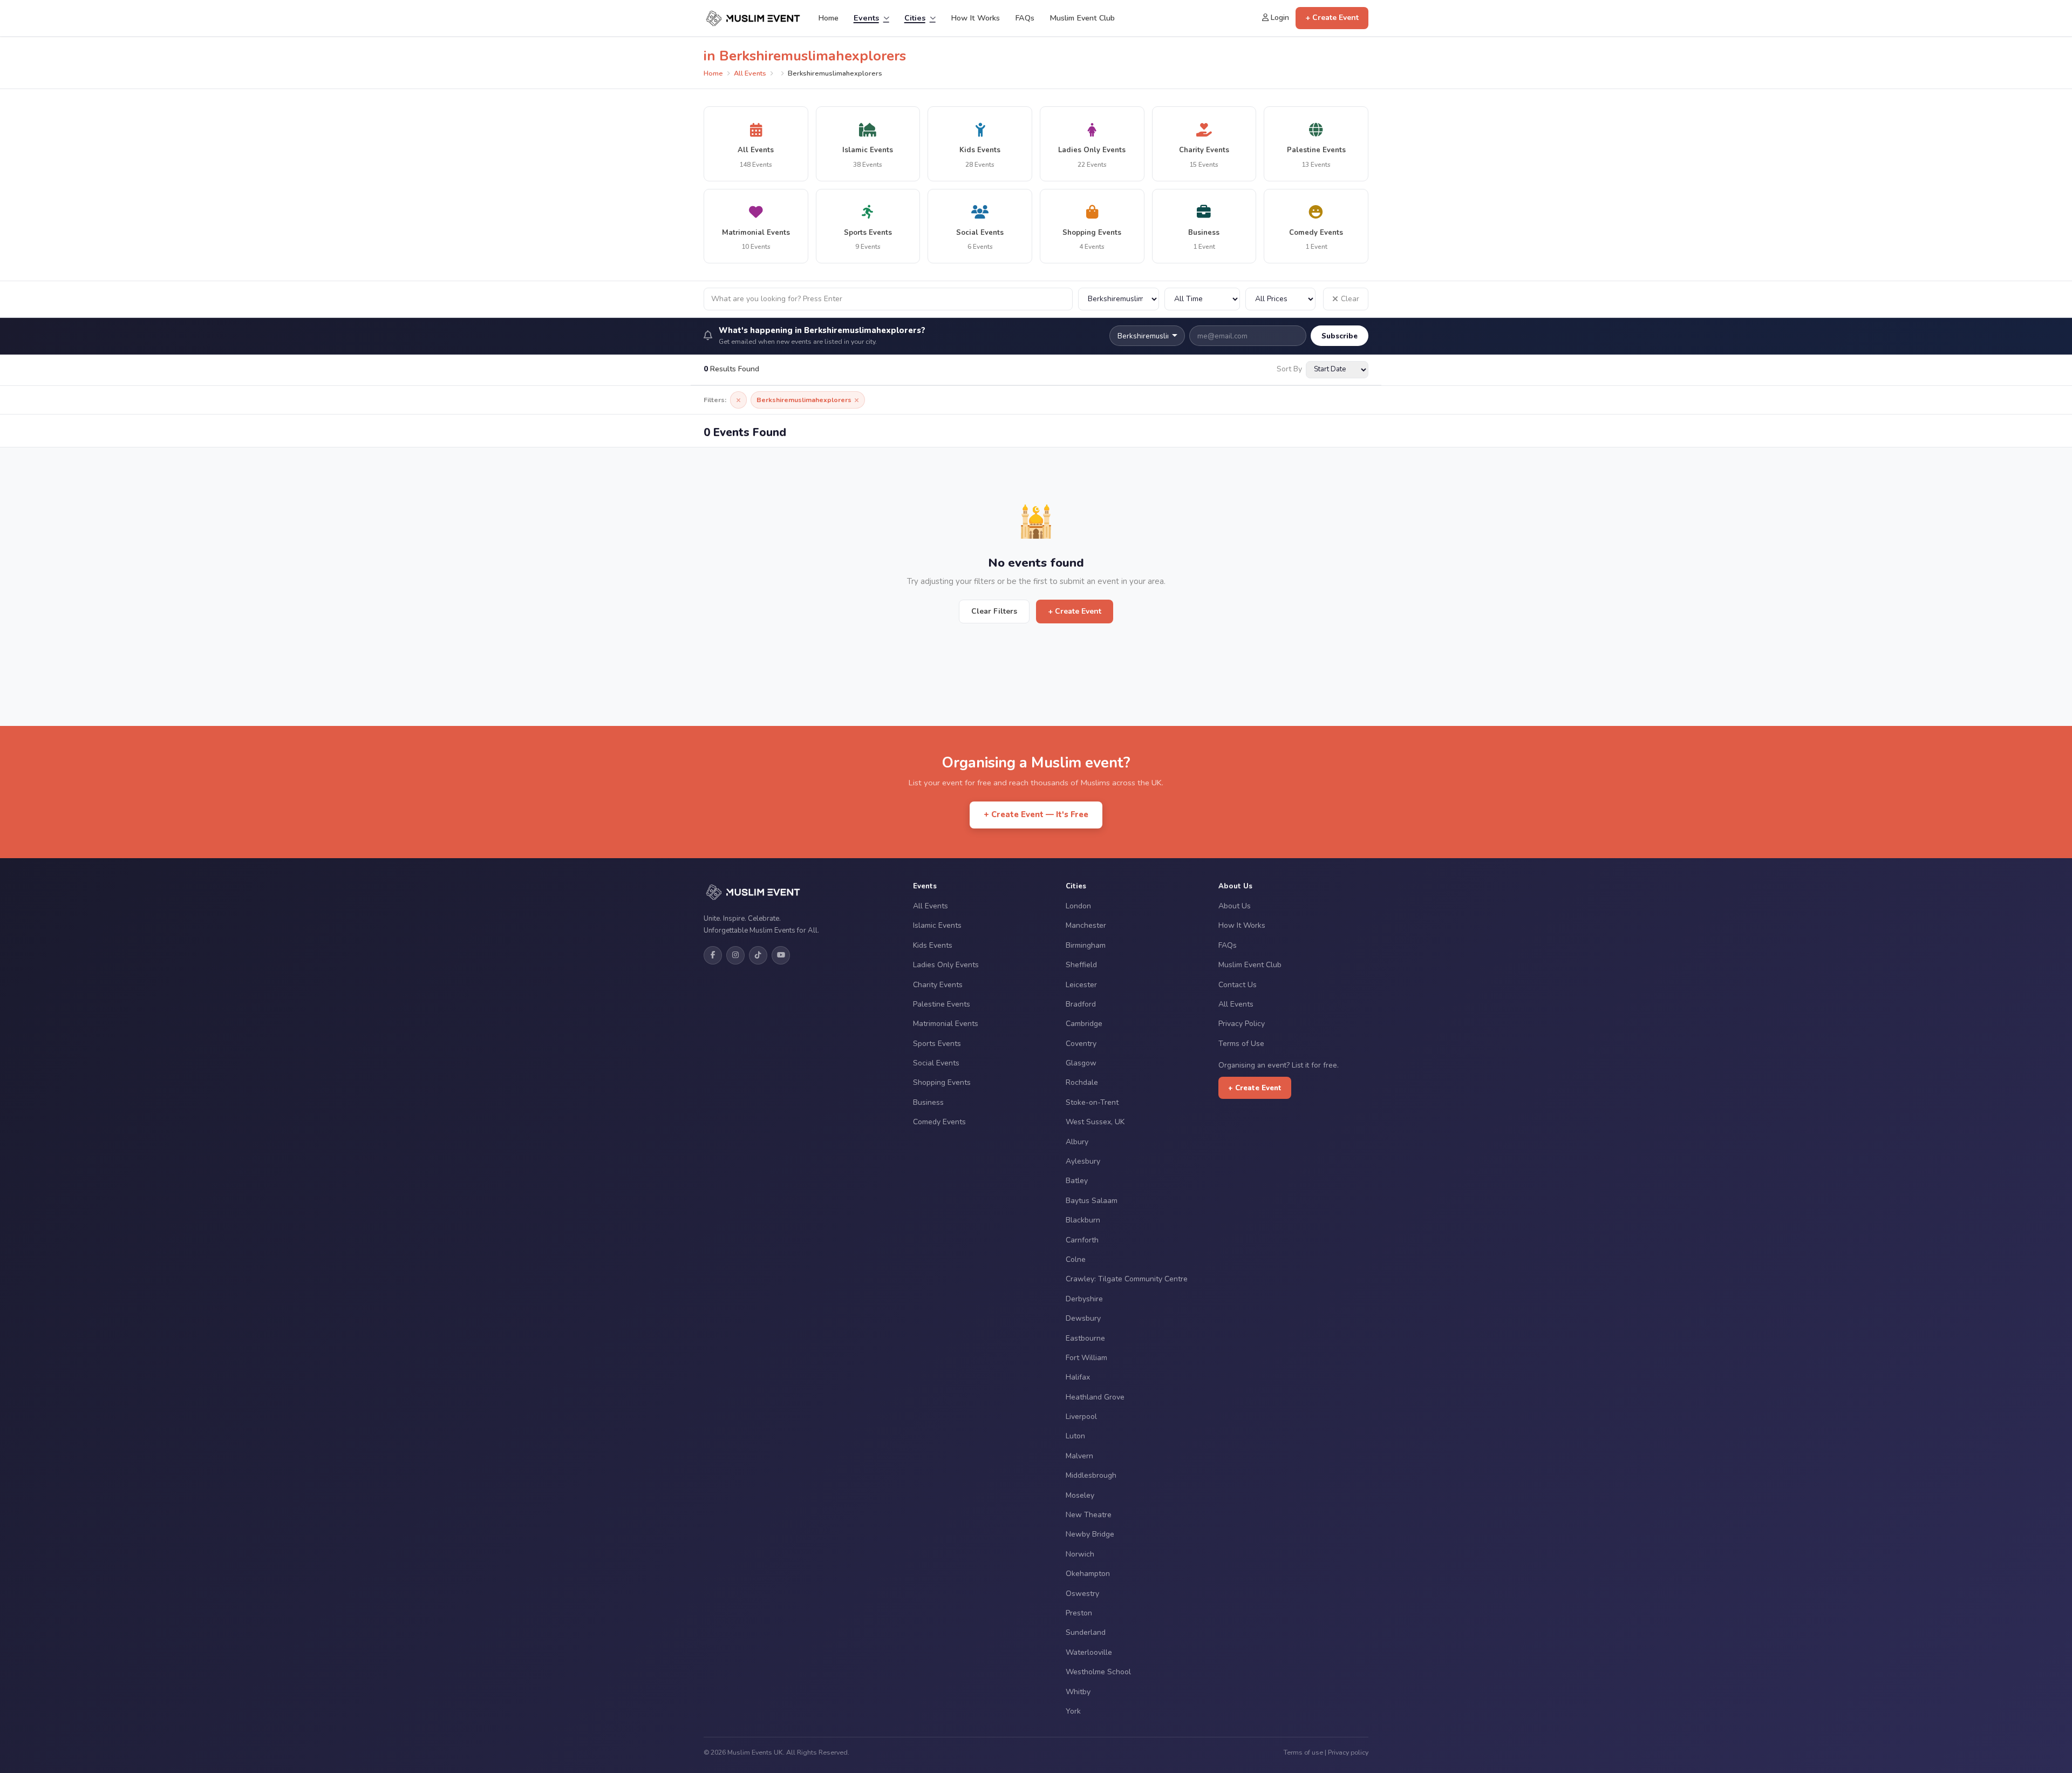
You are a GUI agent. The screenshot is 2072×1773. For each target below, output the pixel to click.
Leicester (1081, 985)
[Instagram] (735, 955)
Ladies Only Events (946, 965)
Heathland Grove (1095, 1397)
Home (828, 18)
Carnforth (1082, 1240)
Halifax (1078, 1377)
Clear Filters (994, 611)
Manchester (1086, 925)
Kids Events (933, 945)
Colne (1076, 1259)
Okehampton (1088, 1574)
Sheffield (1081, 965)
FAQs (1025, 18)
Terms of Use (1241, 1044)
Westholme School (1098, 1672)
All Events (750, 73)
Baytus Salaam (1092, 1201)
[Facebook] (713, 955)
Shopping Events (942, 1082)
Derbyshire (1084, 1299)
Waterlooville (1089, 1652)
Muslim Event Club (1082, 18)
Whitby (1078, 1692)
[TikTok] (758, 955)
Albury (1077, 1142)
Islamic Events (937, 925)
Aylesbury (1083, 1161)
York (1073, 1711)
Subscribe (1340, 336)
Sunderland (1086, 1632)
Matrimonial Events (946, 1024)
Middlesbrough (1091, 1475)
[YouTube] (781, 955)
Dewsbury (1083, 1318)
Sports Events (937, 1044)
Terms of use (1303, 1752)
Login (1279, 18)
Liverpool (1081, 1417)
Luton (1075, 1436)
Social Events (936, 1063)
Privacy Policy (1242, 1024)
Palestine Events (942, 1004)
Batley (1077, 1181)
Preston (1079, 1613)
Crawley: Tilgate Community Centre (1127, 1279)
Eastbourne (1085, 1338)
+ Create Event (1332, 18)
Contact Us (1238, 985)
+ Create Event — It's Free (1036, 814)
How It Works (975, 18)
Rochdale (1082, 1082)
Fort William (1086, 1358)
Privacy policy (1348, 1752)
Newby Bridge (1090, 1534)
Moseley (1080, 1495)
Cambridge (1084, 1024)
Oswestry (1082, 1594)
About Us (1235, 906)
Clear (1350, 299)
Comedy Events (939, 1122)
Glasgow (1081, 1063)
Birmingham (1086, 945)
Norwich (1080, 1554)
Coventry (1081, 1044)
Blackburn (1083, 1220)
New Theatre (1089, 1515)
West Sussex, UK (1095, 1122)
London (1078, 906)
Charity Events (938, 985)
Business (928, 1102)
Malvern (1079, 1456)
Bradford (1081, 1004)
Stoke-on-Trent (1092, 1102)
